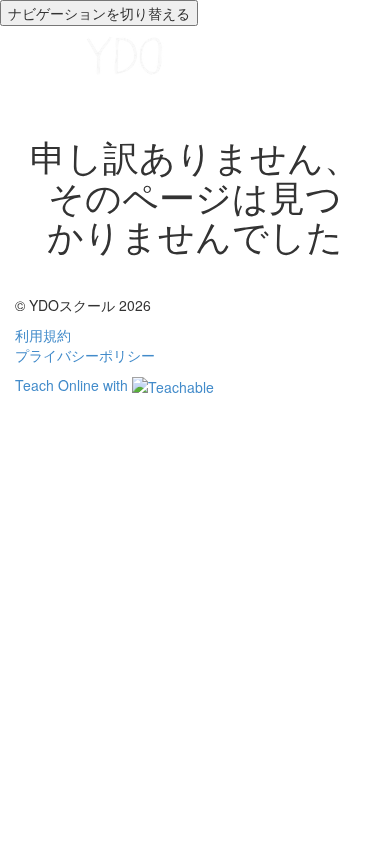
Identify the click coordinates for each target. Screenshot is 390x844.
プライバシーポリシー (85, 355)
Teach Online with (73, 385)
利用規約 (43, 335)
